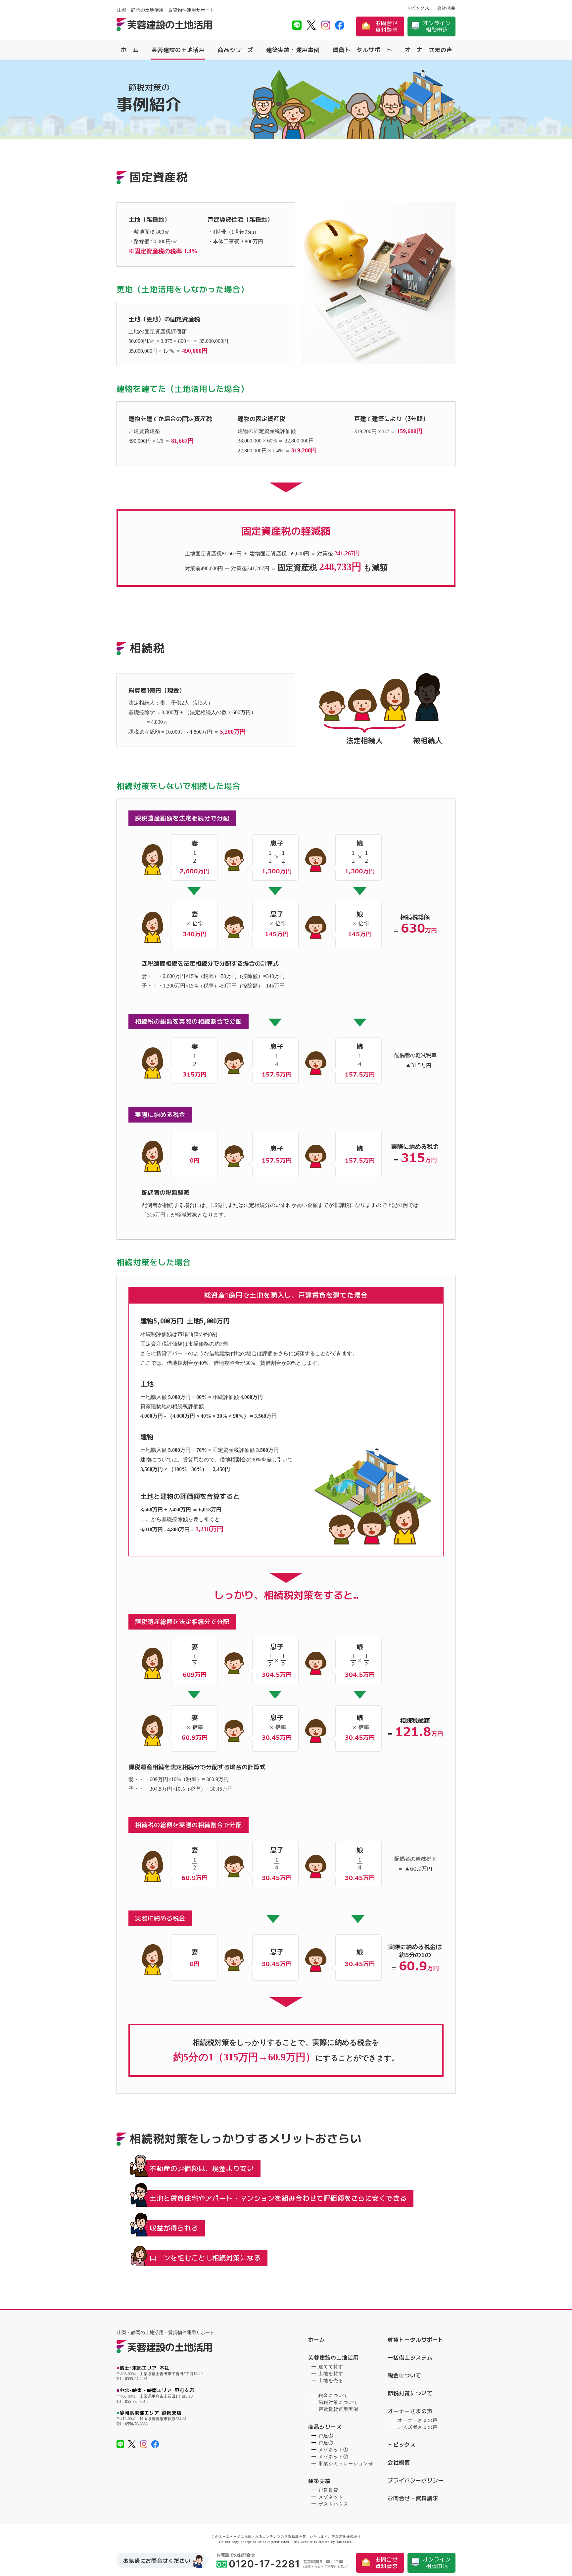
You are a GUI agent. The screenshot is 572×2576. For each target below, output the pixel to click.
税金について (333, 2395)
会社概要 (446, 8)
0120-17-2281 (264, 2565)
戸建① (326, 2436)
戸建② (326, 2443)
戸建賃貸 (328, 2490)
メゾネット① (333, 2450)
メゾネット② (333, 2457)
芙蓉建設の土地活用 (178, 50)
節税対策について (338, 2402)
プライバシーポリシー (416, 2480)
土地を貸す (331, 2374)
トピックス (418, 8)
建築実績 (319, 2481)
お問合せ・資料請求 (413, 2498)
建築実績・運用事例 (293, 50)
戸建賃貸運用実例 (338, 2409)
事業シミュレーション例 (346, 2464)
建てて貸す (331, 2367)
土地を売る (331, 2381)
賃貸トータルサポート (362, 50)
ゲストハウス (333, 2504)
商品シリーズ (236, 50)
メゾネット (331, 2497)
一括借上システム (410, 2358)
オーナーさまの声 (429, 50)
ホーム (130, 50)
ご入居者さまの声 (418, 2427)
